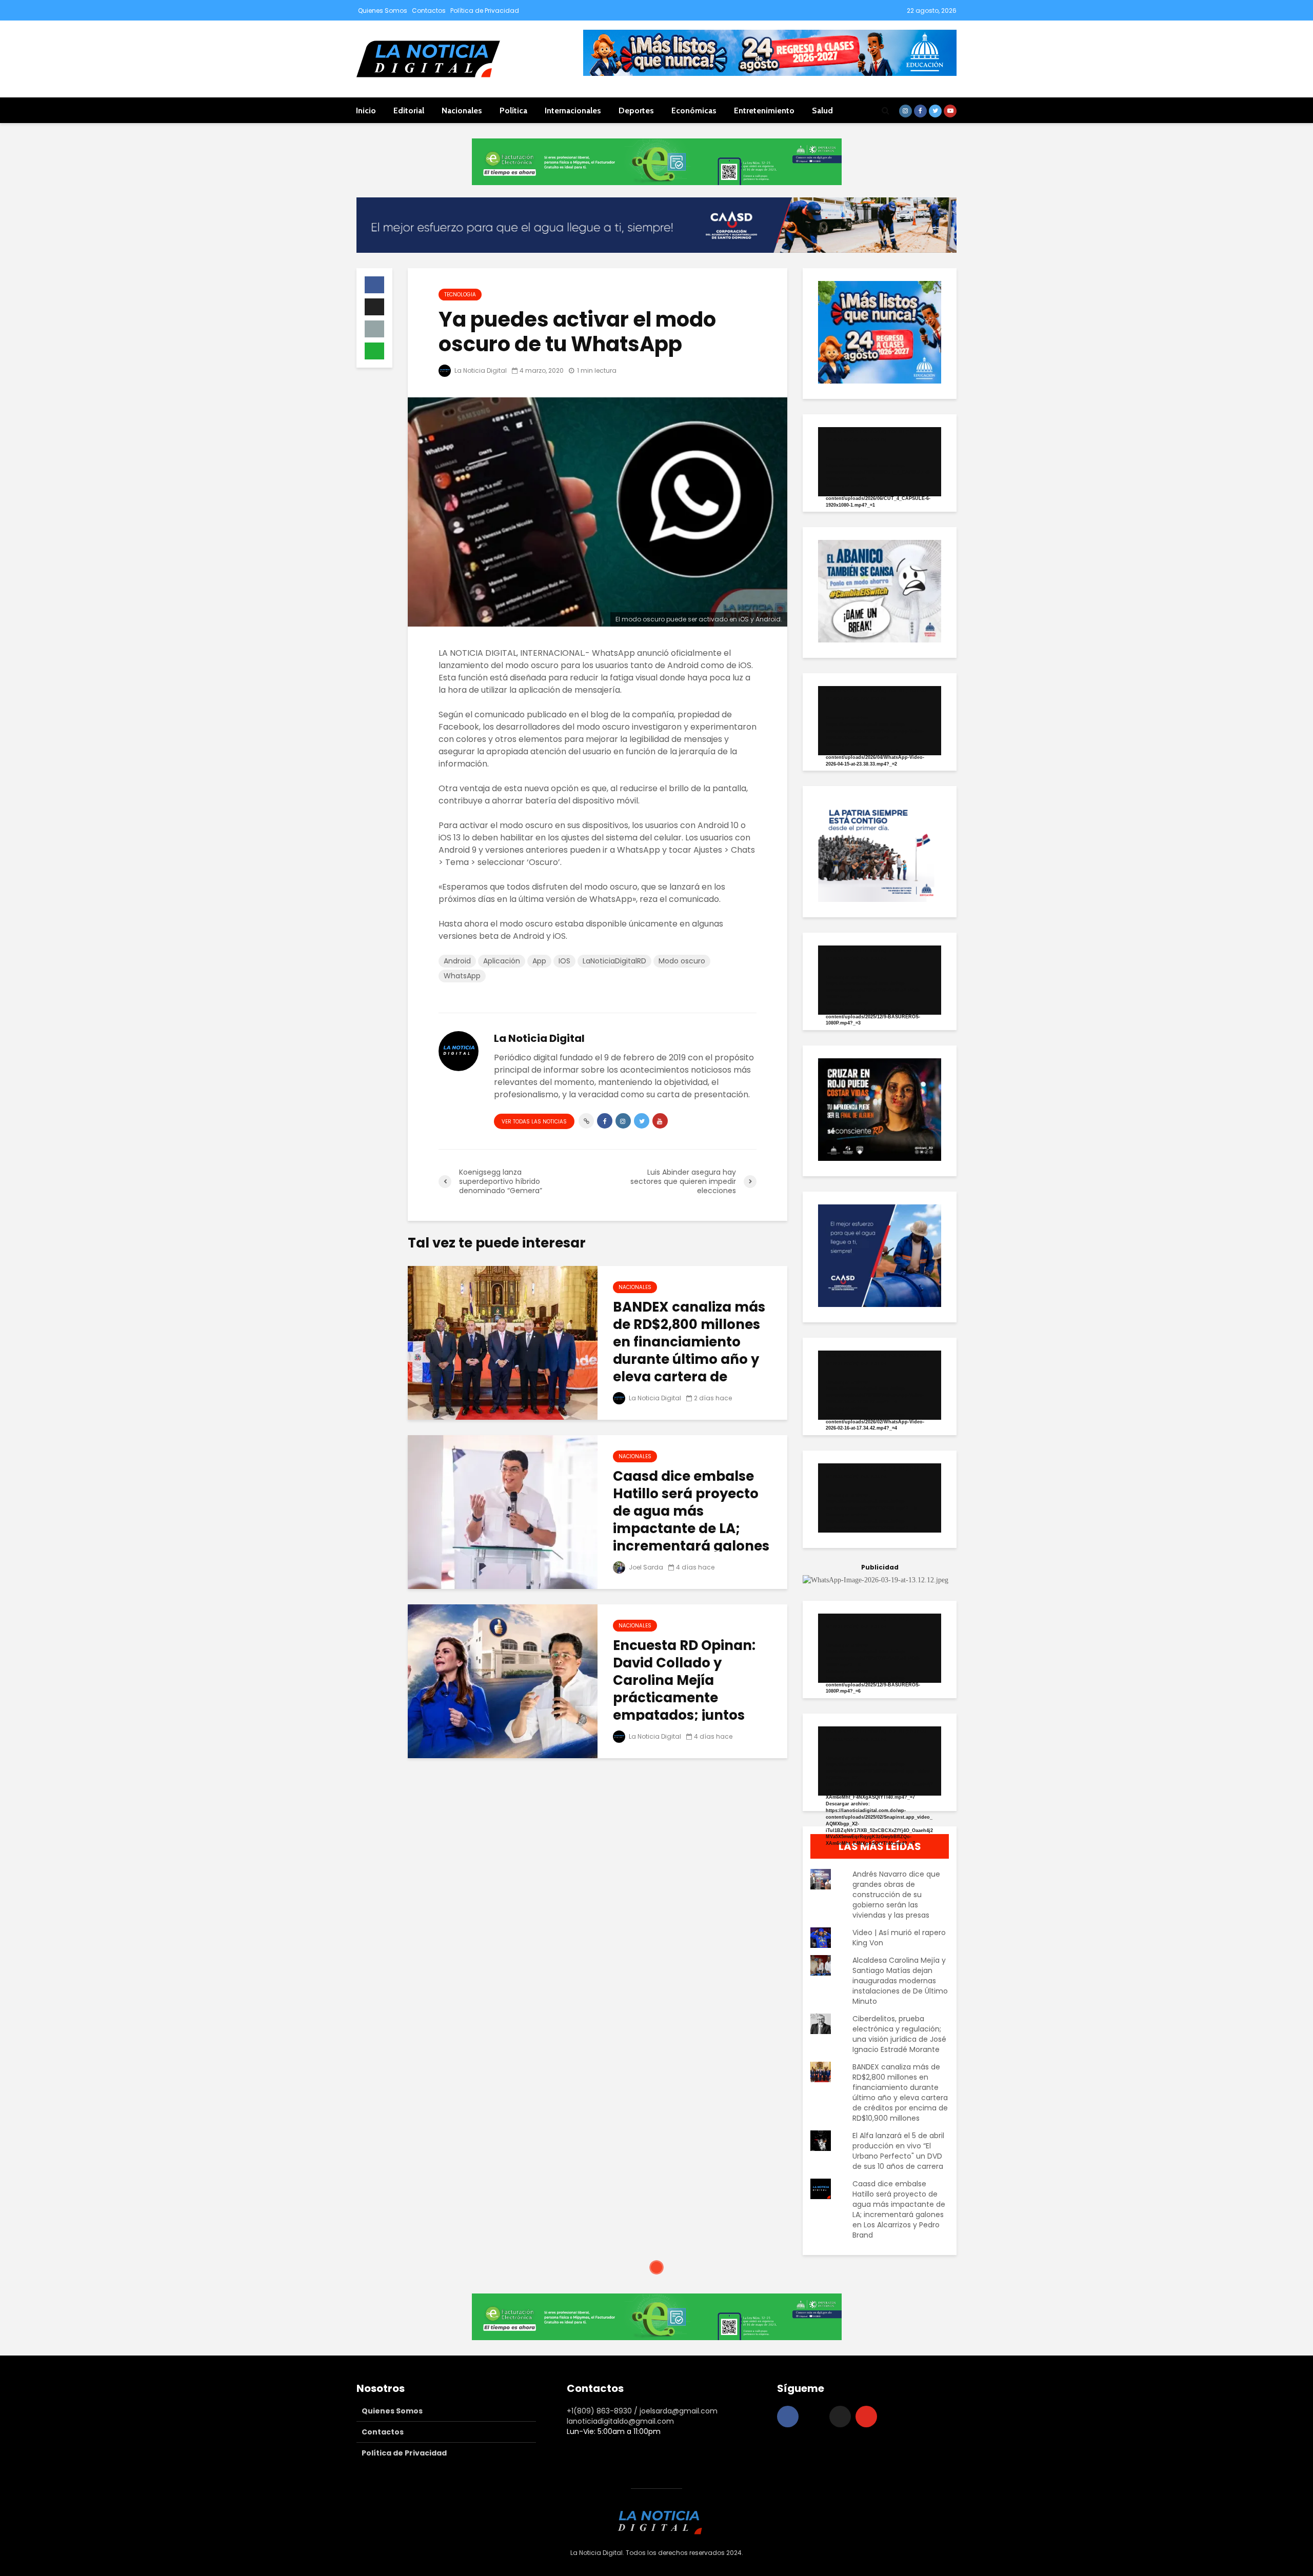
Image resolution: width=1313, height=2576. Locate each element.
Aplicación (502, 961)
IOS (564, 961)
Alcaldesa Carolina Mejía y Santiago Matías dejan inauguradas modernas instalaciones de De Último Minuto (900, 1981)
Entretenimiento (764, 110)
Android (457, 961)
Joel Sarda (645, 1567)
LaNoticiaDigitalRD (614, 961)
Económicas (694, 110)
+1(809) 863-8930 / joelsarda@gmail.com (642, 2411)
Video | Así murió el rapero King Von (899, 1938)
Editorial (409, 110)
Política (513, 110)
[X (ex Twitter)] (840, 2417)
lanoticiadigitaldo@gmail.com (620, 2421)
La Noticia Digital (480, 370)
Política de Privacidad (485, 11)
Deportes (636, 110)
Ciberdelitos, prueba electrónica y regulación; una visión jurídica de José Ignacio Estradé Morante (899, 2034)
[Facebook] (788, 2417)
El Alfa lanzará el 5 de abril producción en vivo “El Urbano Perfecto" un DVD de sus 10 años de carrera (898, 2151)
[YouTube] (866, 2417)
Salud (822, 110)
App (539, 961)
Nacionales (462, 110)
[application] (880, 462)
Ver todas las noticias (534, 1122)
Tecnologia (460, 295)
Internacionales (573, 110)
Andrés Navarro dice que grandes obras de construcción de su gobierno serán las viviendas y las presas (896, 1895)
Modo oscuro (682, 961)
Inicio (366, 110)
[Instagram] (814, 2417)
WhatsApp (462, 976)
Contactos (429, 11)
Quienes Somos (383, 11)
